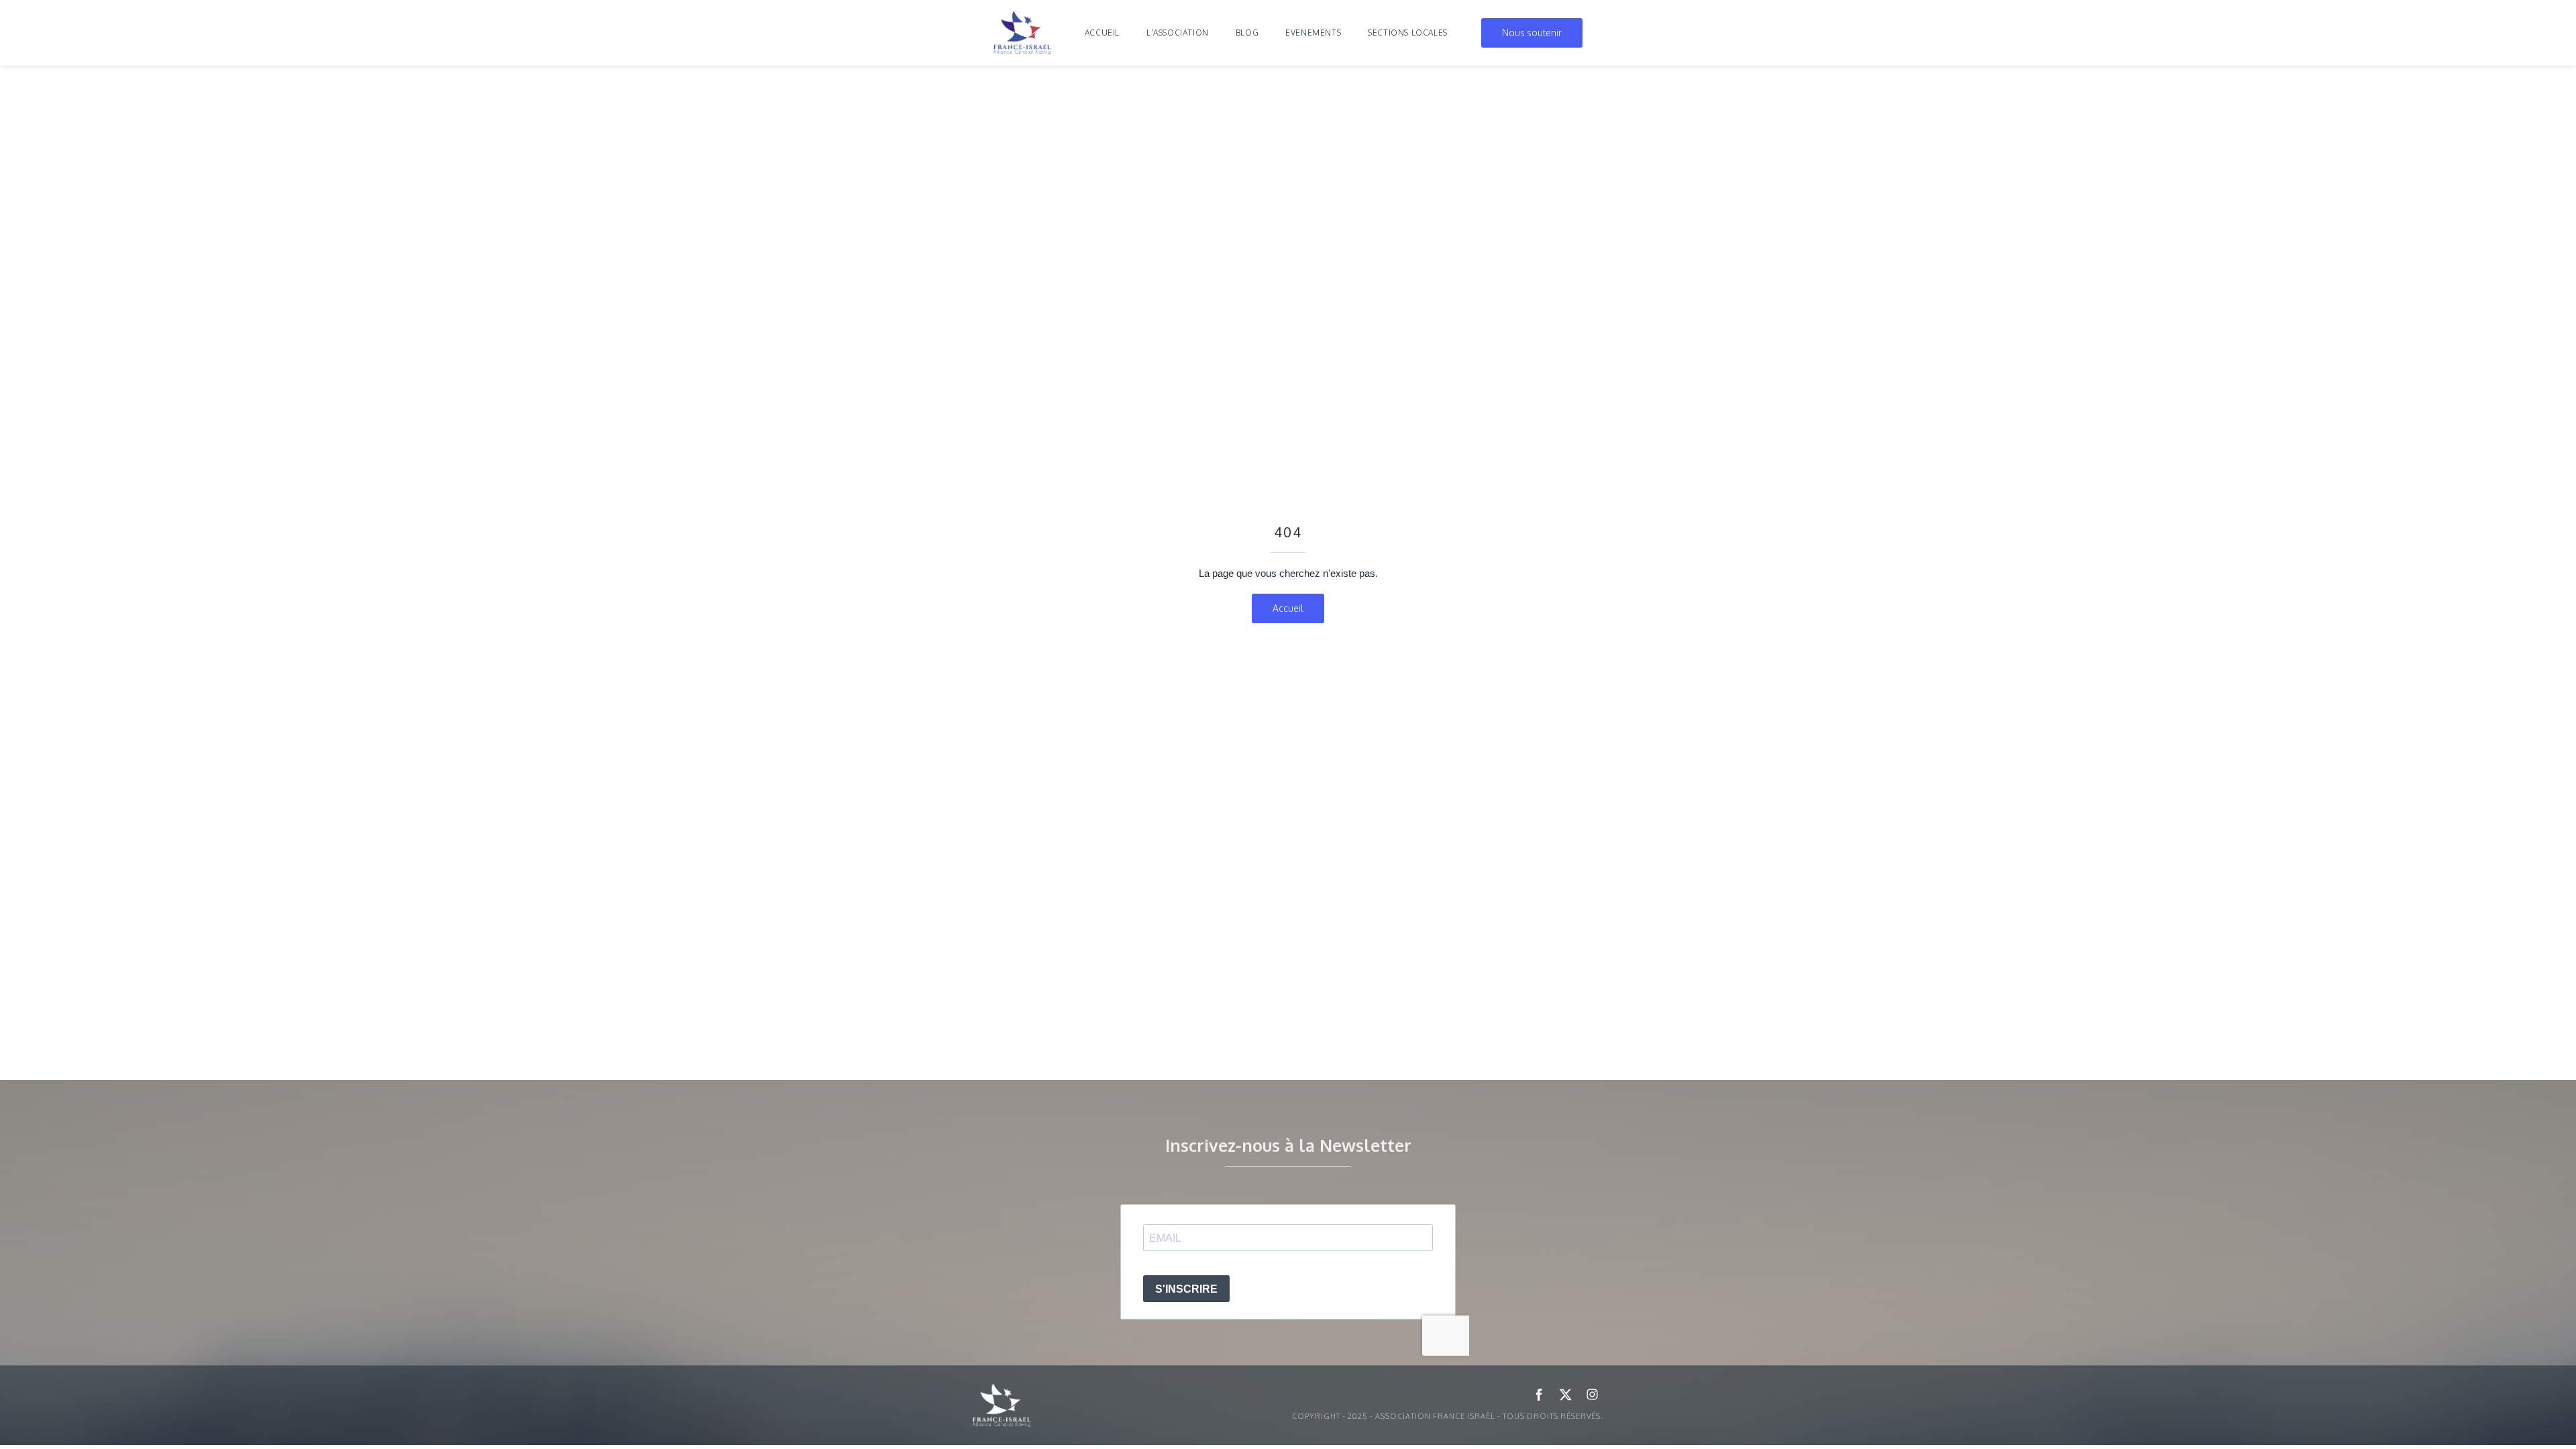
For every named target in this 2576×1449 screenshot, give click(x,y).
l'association (1178, 33)
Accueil (1102, 33)
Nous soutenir (1532, 33)
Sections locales (1408, 33)
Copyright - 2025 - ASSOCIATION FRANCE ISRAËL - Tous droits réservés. (1448, 1416)
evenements (1313, 33)
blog (1247, 33)
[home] (1022, 33)
